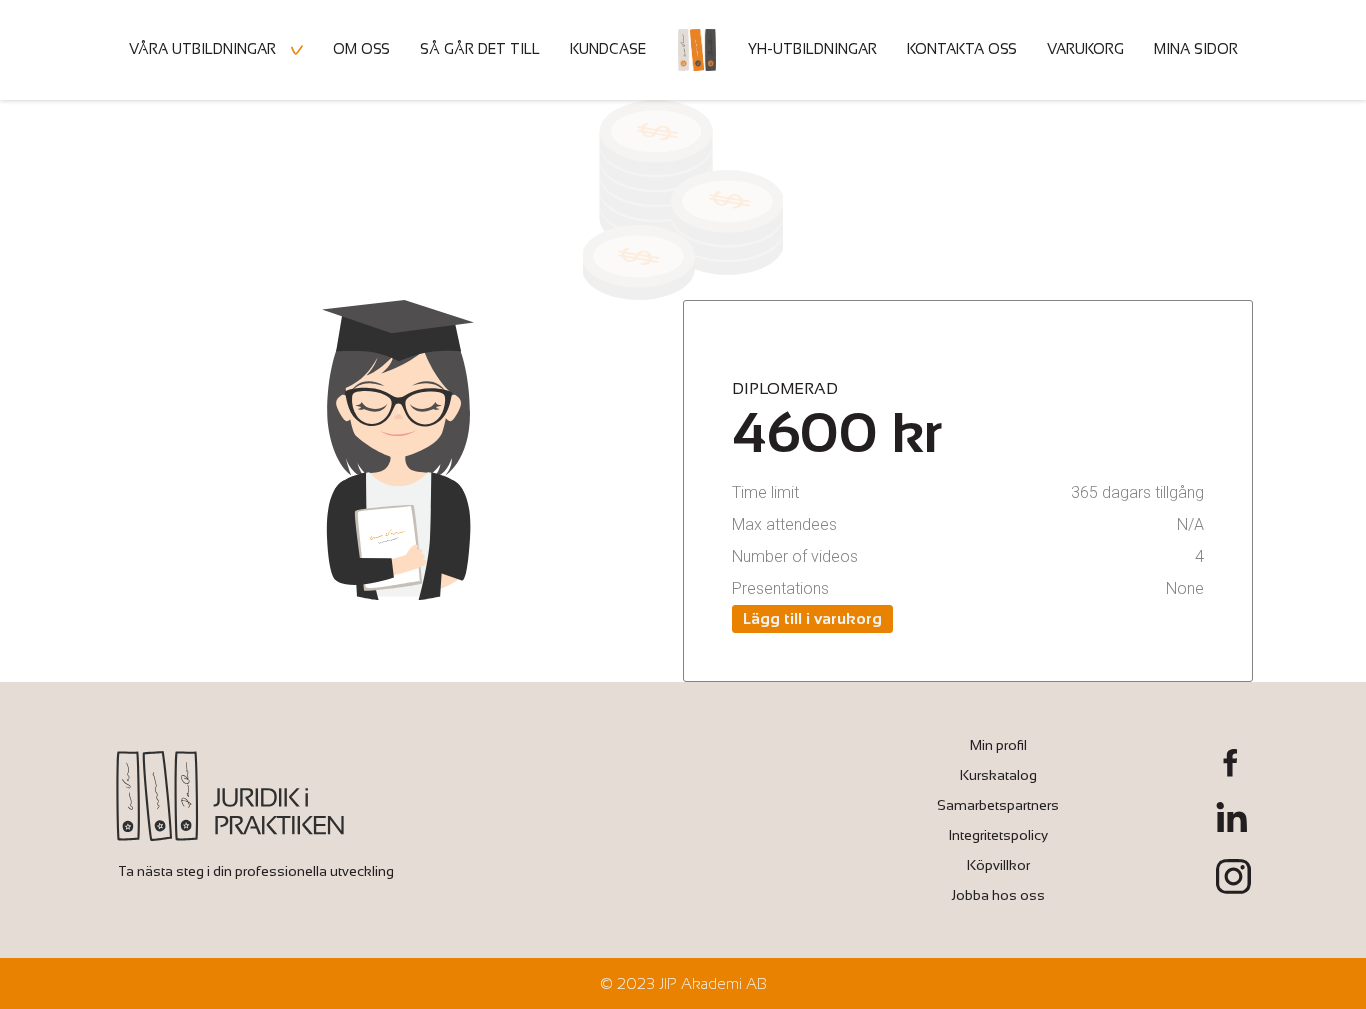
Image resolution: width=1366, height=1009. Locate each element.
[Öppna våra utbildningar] (297, 50)
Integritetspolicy (998, 835)
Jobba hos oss (998, 895)
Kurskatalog (998, 775)
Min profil (998, 745)
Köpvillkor (998, 865)
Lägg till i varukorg (812, 618)
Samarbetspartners (998, 805)
